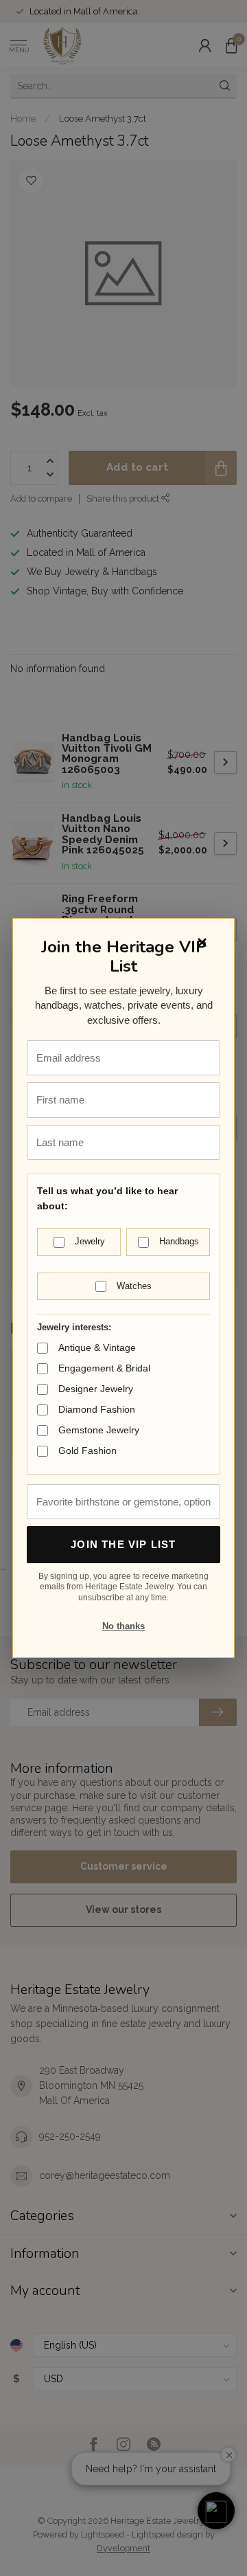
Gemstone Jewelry (99, 1430)
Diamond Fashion (97, 1409)
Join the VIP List (123, 1544)
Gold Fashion (87, 1451)
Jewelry (90, 1241)
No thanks (123, 1626)
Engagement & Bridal (104, 1368)
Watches (134, 1286)
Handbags (179, 1241)
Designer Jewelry (96, 1389)
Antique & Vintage (97, 1347)
